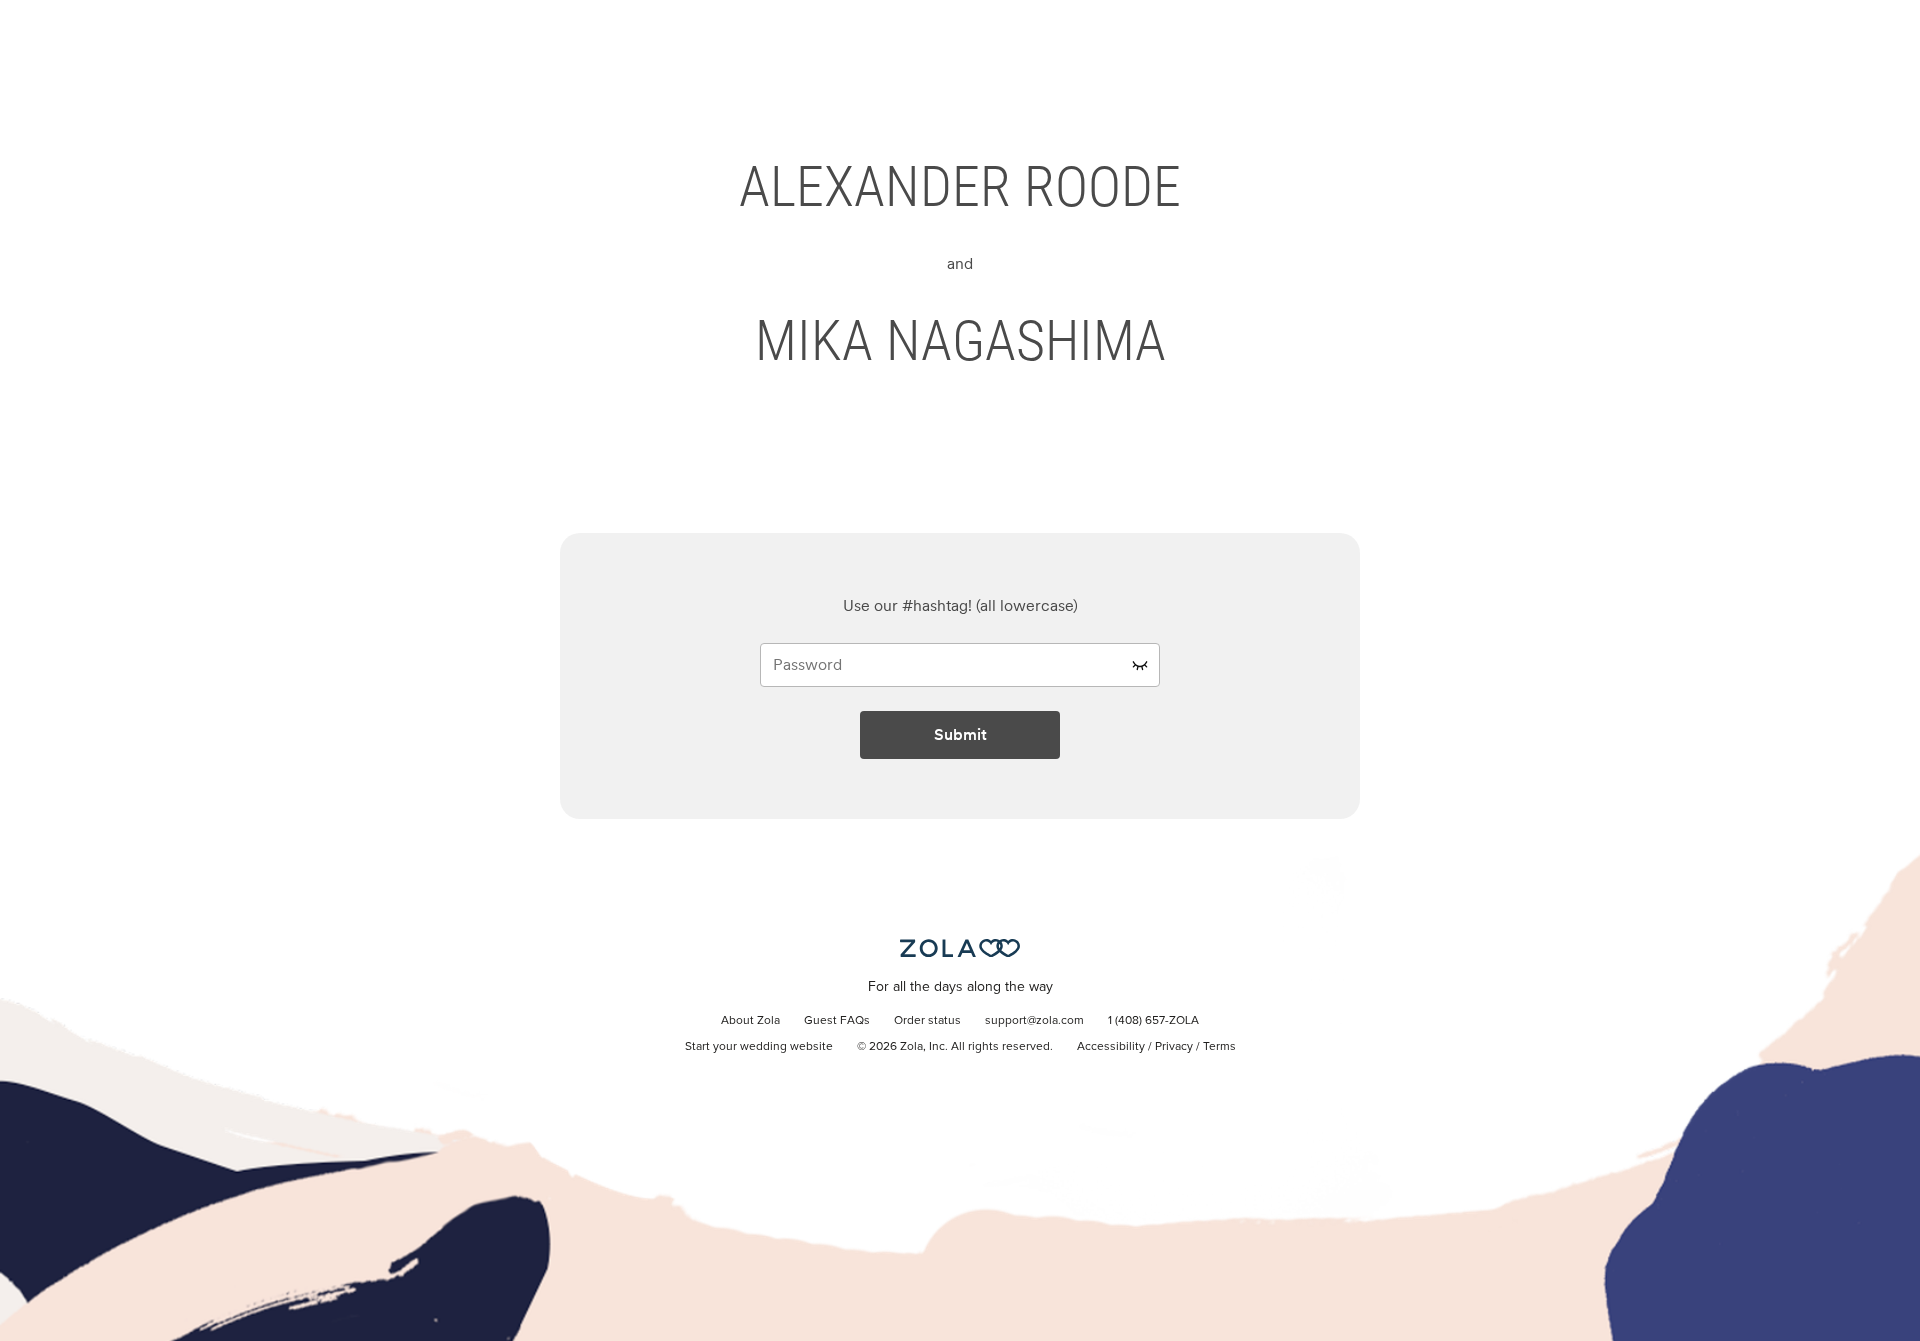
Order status (927, 1021)
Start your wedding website (759, 1047)
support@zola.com (1034, 1021)
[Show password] (1140, 665)
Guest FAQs (837, 1021)
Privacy (1174, 1047)
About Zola (750, 1021)
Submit (960, 734)
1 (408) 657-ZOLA (1153, 1021)
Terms (1219, 1047)
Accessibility (1111, 1047)
